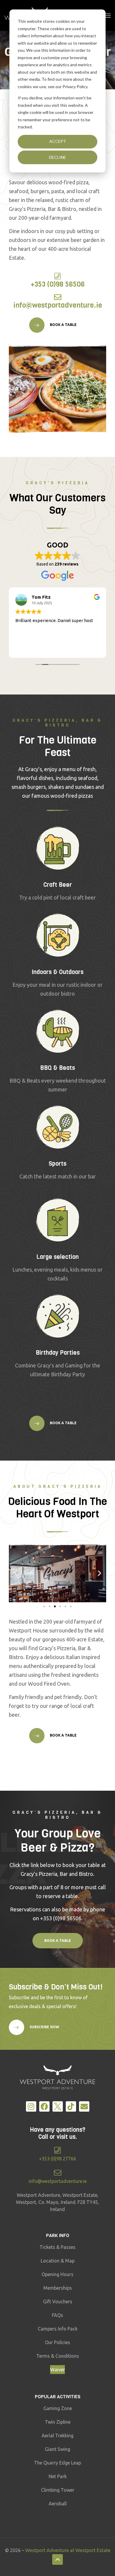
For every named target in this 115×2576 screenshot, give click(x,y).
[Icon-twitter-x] (58, 2106)
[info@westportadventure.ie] (58, 297)
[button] (15, 1573)
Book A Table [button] (63, 325)
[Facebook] (44, 2106)
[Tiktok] (71, 2106)
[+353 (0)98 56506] (58, 276)
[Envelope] (84, 2106)
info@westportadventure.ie (58, 305)
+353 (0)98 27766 (57, 2159)
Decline (57, 157)
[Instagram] (31, 2106)
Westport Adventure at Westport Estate (68, 2550)
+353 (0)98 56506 (58, 284)
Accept (58, 141)
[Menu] (108, 15)
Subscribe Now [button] (44, 2027)
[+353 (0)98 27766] (58, 2150)
